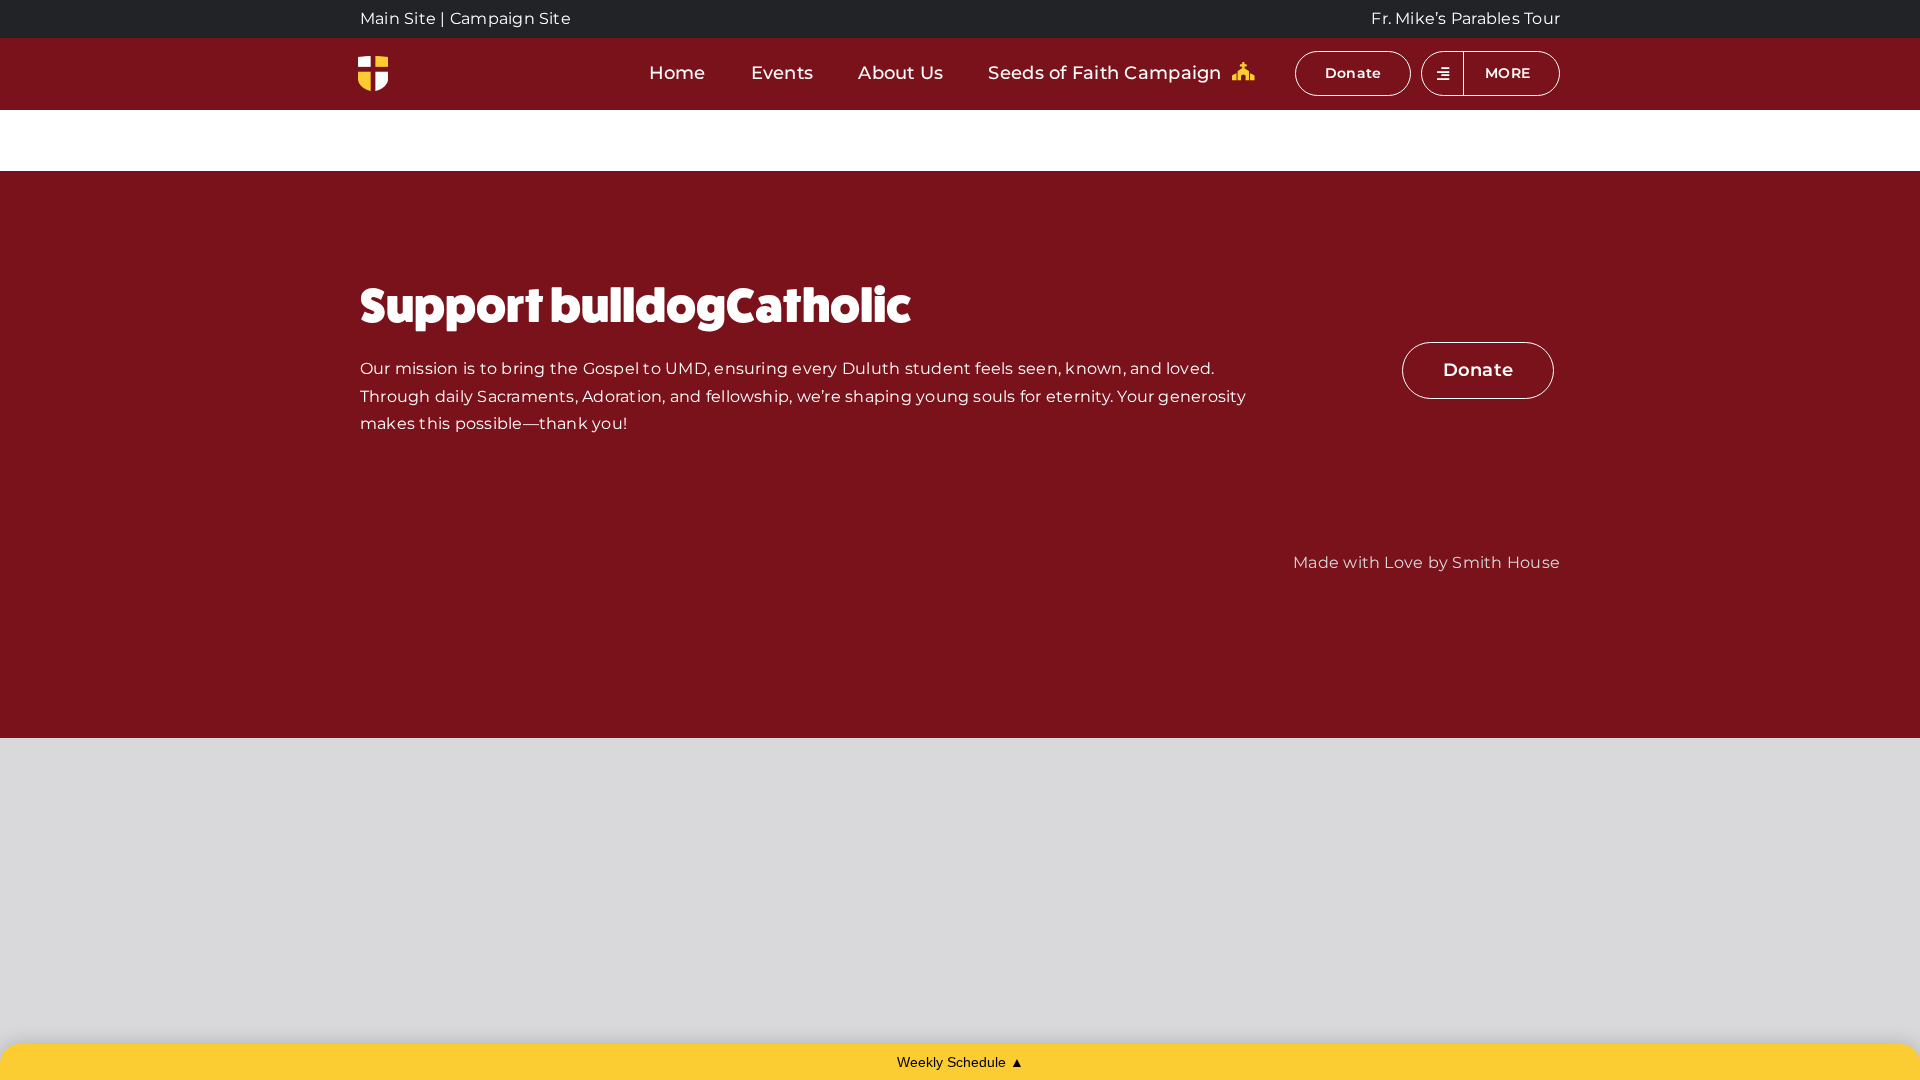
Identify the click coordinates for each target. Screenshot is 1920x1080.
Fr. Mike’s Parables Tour (1465, 18)
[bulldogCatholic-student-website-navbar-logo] (373, 63)
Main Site (398, 18)
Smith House (1506, 562)
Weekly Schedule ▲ (960, 1062)
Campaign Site (510, 18)
